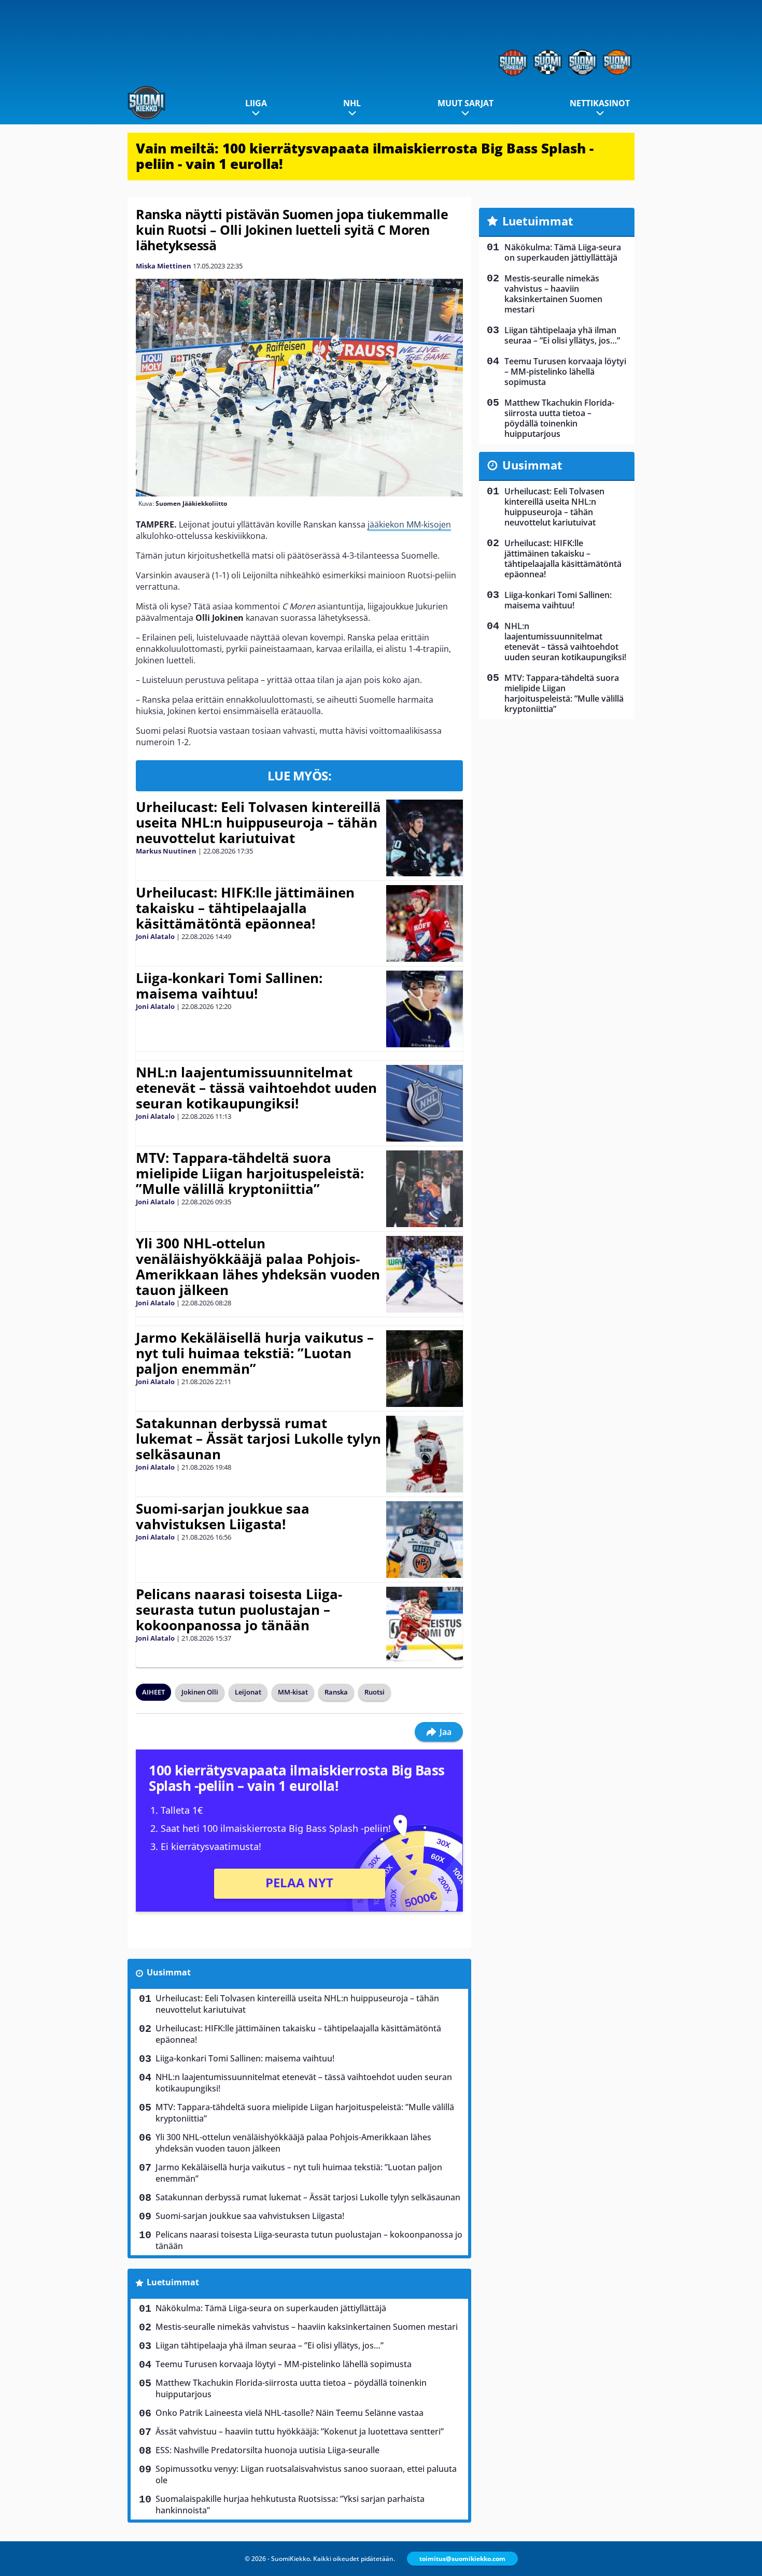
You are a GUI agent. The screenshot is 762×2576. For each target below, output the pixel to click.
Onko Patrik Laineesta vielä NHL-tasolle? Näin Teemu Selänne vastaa (290, 2413)
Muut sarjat (465, 103)
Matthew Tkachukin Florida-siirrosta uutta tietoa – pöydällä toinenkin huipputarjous (291, 2388)
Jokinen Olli (200, 1692)
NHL (352, 103)
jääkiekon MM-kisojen (409, 524)
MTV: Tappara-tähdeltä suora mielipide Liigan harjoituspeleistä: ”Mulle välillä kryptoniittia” (250, 1173)
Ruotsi (375, 1692)
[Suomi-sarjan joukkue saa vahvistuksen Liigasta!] (424, 1540)
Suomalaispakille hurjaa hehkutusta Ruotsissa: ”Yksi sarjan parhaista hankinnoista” (290, 2504)
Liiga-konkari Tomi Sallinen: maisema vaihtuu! (229, 986)
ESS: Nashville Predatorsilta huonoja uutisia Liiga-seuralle (267, 2450)
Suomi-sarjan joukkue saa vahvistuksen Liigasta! (223, 1516)
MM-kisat (293, 1692)
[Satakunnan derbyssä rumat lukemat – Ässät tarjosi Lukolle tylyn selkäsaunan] (424, 1454)
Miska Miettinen (164, 266)
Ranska (336, 1692)
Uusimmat (169, 1972)
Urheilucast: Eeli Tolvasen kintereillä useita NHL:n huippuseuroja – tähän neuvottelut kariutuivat (258, 822)
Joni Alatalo (155, 936)
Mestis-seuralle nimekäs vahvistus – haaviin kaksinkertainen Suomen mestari (307, 2327)
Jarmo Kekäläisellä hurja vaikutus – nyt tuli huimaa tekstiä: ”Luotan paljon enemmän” (255, 1353)
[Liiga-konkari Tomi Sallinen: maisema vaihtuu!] (425, 1009)
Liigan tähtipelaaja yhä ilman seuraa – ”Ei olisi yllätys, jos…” (270, 2345)
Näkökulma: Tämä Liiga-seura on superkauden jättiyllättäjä (271, 2308)
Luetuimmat (173, 2282)
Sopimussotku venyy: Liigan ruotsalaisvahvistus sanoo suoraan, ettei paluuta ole (306, 2474)
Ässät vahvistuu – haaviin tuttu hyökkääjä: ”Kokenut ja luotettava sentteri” (300, 2431)
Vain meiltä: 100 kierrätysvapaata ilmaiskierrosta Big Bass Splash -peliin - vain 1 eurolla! (365, 156)
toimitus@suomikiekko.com (462, 2559)
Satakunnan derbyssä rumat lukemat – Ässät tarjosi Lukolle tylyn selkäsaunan (258, 1439)
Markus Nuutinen (166, 851)
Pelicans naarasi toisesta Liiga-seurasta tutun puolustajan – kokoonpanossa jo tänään (239, 1610)
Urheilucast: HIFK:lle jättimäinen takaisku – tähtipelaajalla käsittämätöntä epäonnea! (245, 908)
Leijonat (248, 1692)
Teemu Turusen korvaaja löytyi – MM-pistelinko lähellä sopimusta (284, 2364)
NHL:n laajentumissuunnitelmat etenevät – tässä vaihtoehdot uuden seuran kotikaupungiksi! (256, 1088)
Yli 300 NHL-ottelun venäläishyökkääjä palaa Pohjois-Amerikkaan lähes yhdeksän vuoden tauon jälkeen (258, 1266)
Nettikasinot (600, 103)
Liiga (256, 103)
